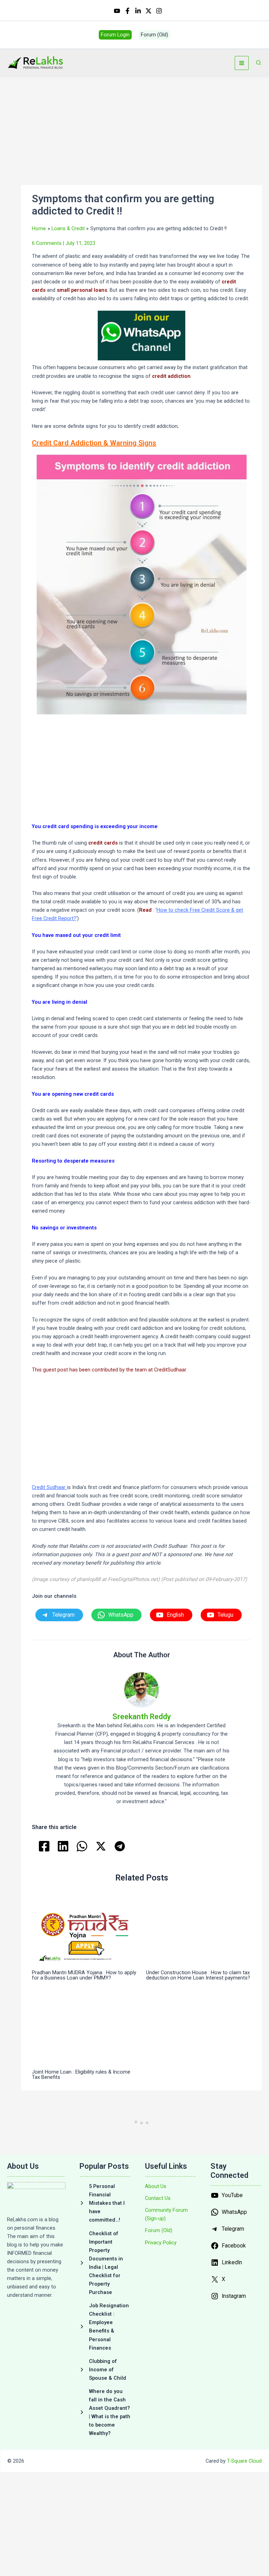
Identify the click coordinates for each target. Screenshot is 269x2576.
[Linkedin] (138, 11)
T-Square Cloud (244, 2461)
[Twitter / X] (149, 11)
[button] (115, 35)
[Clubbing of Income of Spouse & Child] (105, 2370)
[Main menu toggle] (242, 63)
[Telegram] (120, 1846)
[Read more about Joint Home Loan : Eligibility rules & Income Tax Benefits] (84, 2029)
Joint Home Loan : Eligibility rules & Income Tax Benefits (81, 2074)
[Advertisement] (142, 133)
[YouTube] (117, 11)
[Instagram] (159, 11)
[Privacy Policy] (161, 2243)
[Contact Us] (158, 2198)
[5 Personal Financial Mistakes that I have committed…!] (105, 2203)
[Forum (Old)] (159, 2230)
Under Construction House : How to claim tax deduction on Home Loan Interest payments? (198, 1975)
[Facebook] (127, 11)
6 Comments (47, 243)
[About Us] (156, 2186)
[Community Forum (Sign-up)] (171, 2214)
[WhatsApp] (82, 1846)
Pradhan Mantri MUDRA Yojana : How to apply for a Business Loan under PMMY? (84, 1975)
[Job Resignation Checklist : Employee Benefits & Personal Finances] (105, 2327)
